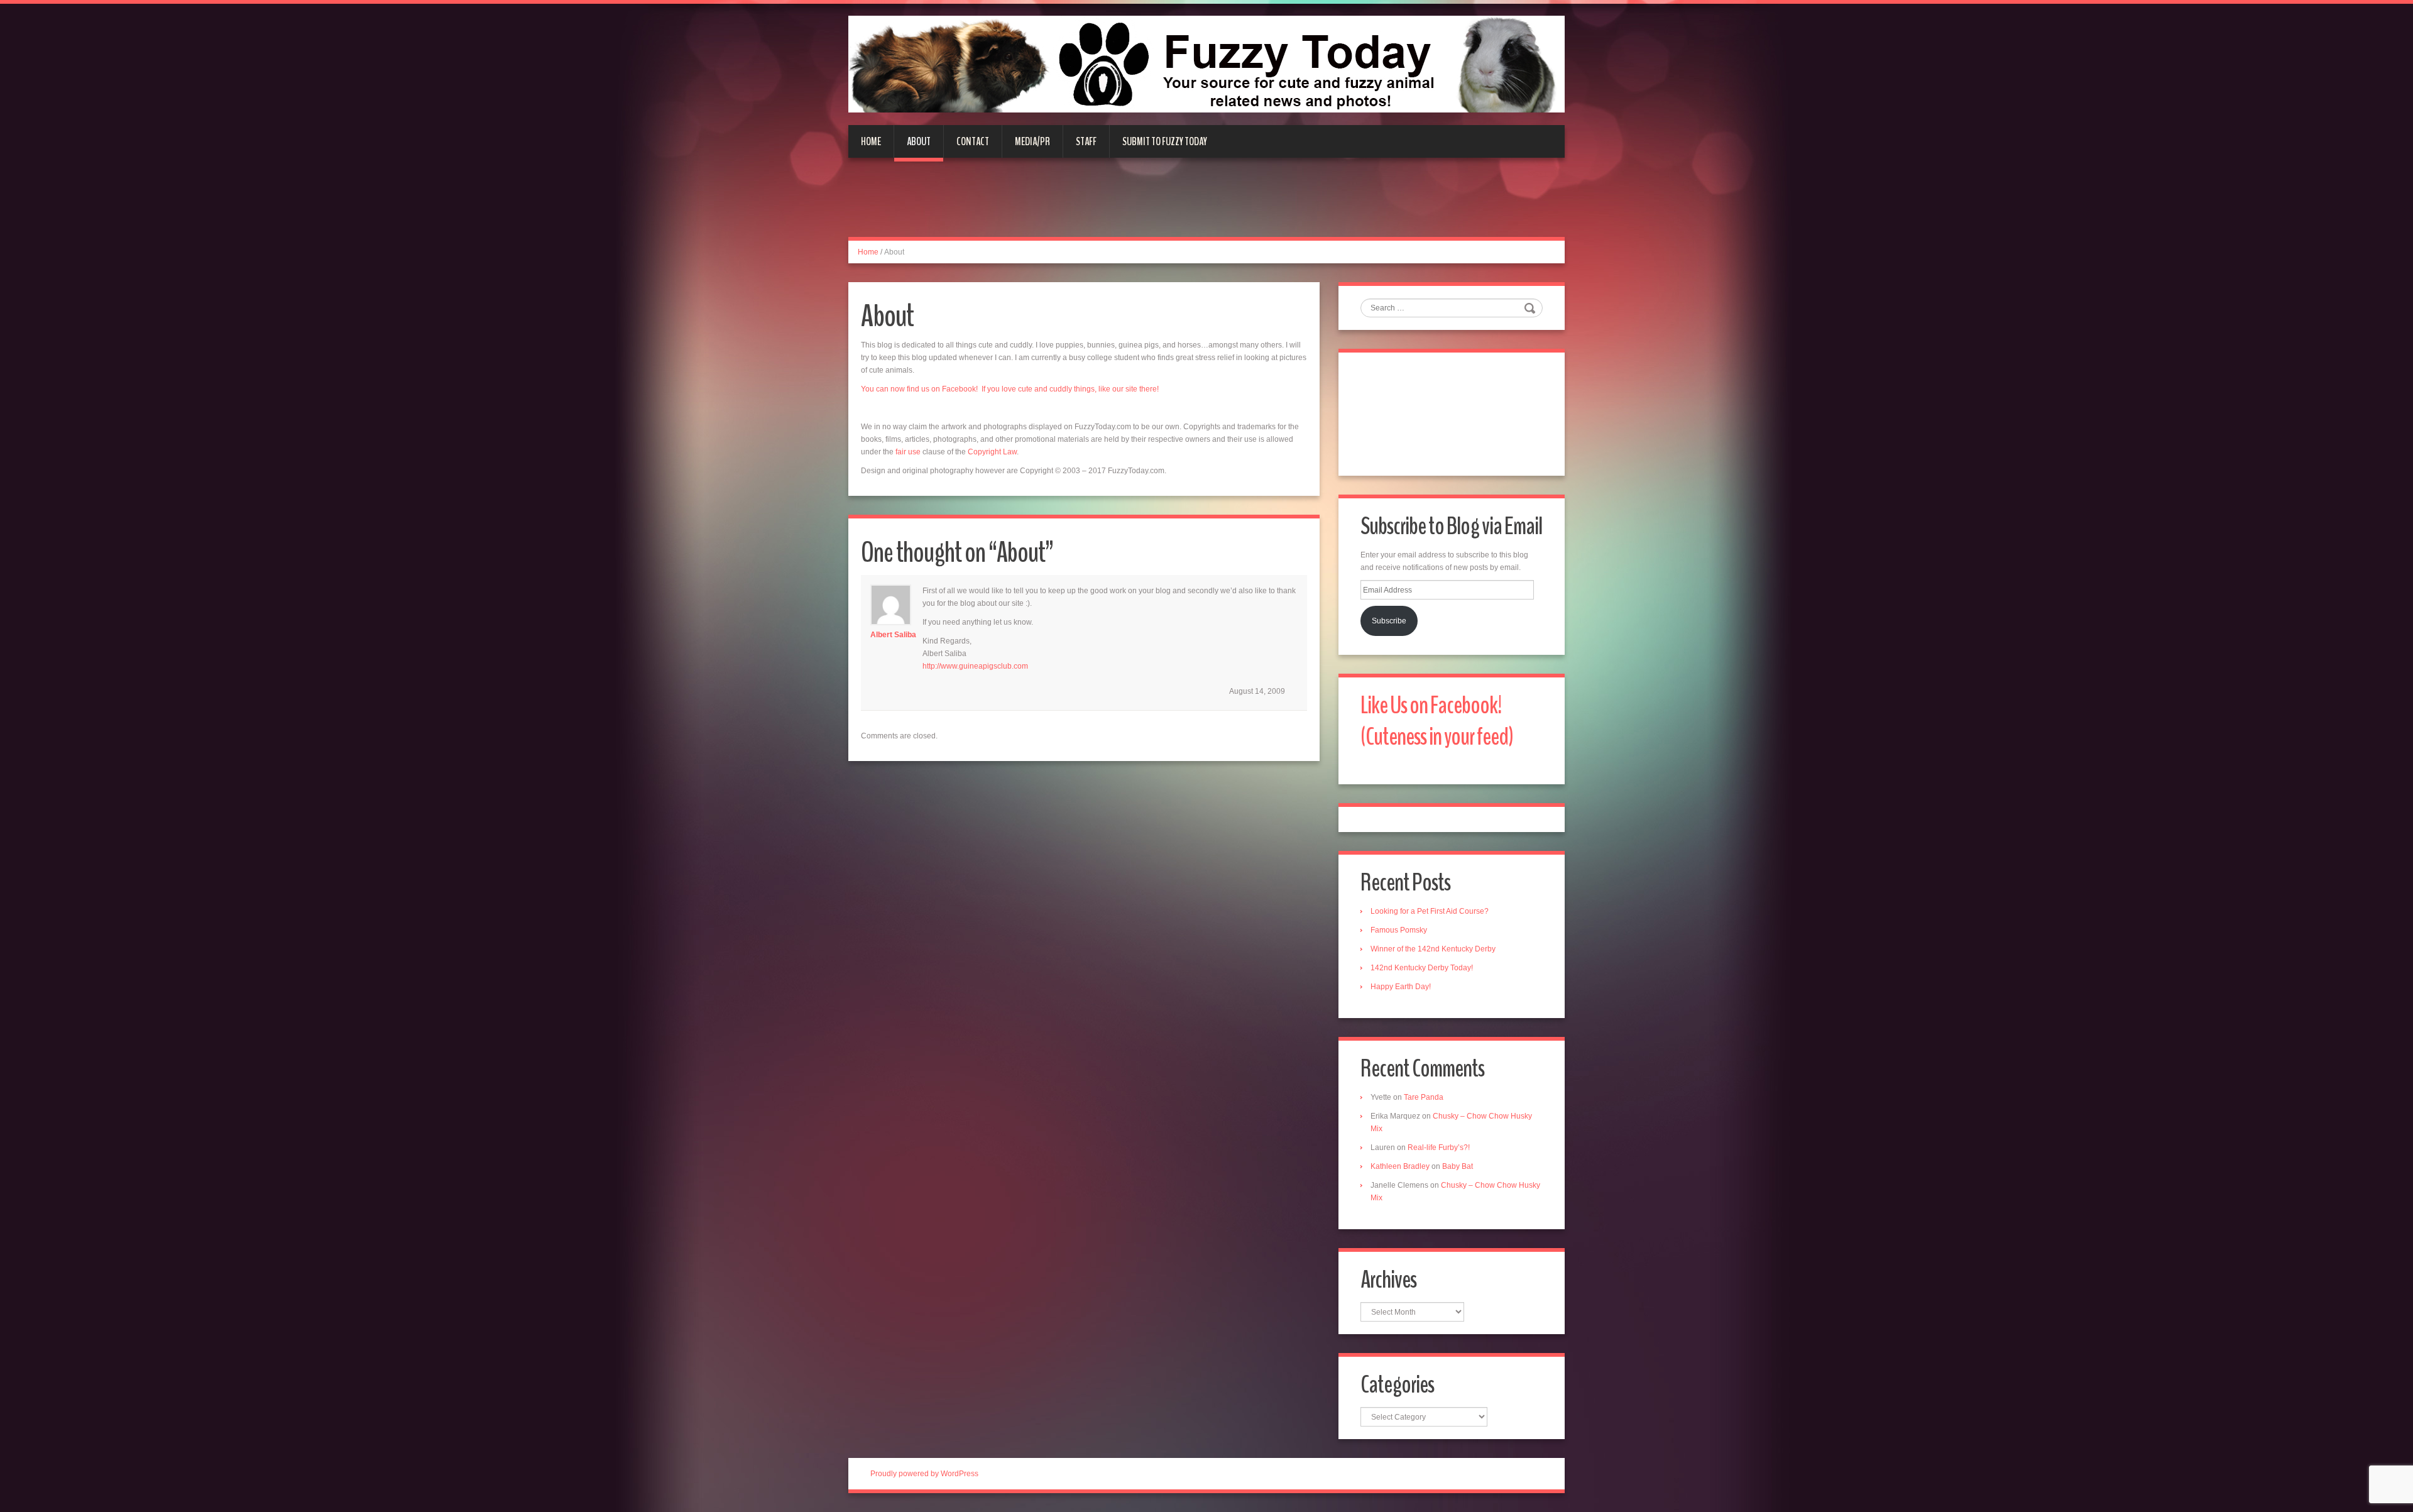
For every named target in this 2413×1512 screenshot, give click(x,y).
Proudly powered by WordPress (924, 1474)
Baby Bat (1458, 1166)
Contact (973, 141)
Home (871, 141)
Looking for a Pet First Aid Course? (1430, 911)
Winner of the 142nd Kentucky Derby (1433, 949)
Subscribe (1389, 621)
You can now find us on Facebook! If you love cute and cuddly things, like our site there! (1010, 389)
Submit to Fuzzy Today (1165, 141)
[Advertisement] (1206, 205)
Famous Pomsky (1399, 930)
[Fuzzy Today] (1206, 63)
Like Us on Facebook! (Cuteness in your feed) (1437, 721)
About (919, 141)
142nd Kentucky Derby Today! (1422, 968)
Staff (1086, 141)
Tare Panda (1424, 1097)
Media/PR (1032, 141)
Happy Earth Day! (1401, 987)
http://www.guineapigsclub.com (975, 666)
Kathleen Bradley (1400, 1166)
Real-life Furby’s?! (1439, 1148)
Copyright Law (992, 452)
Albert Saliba (893, 635)
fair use (908, 452)
